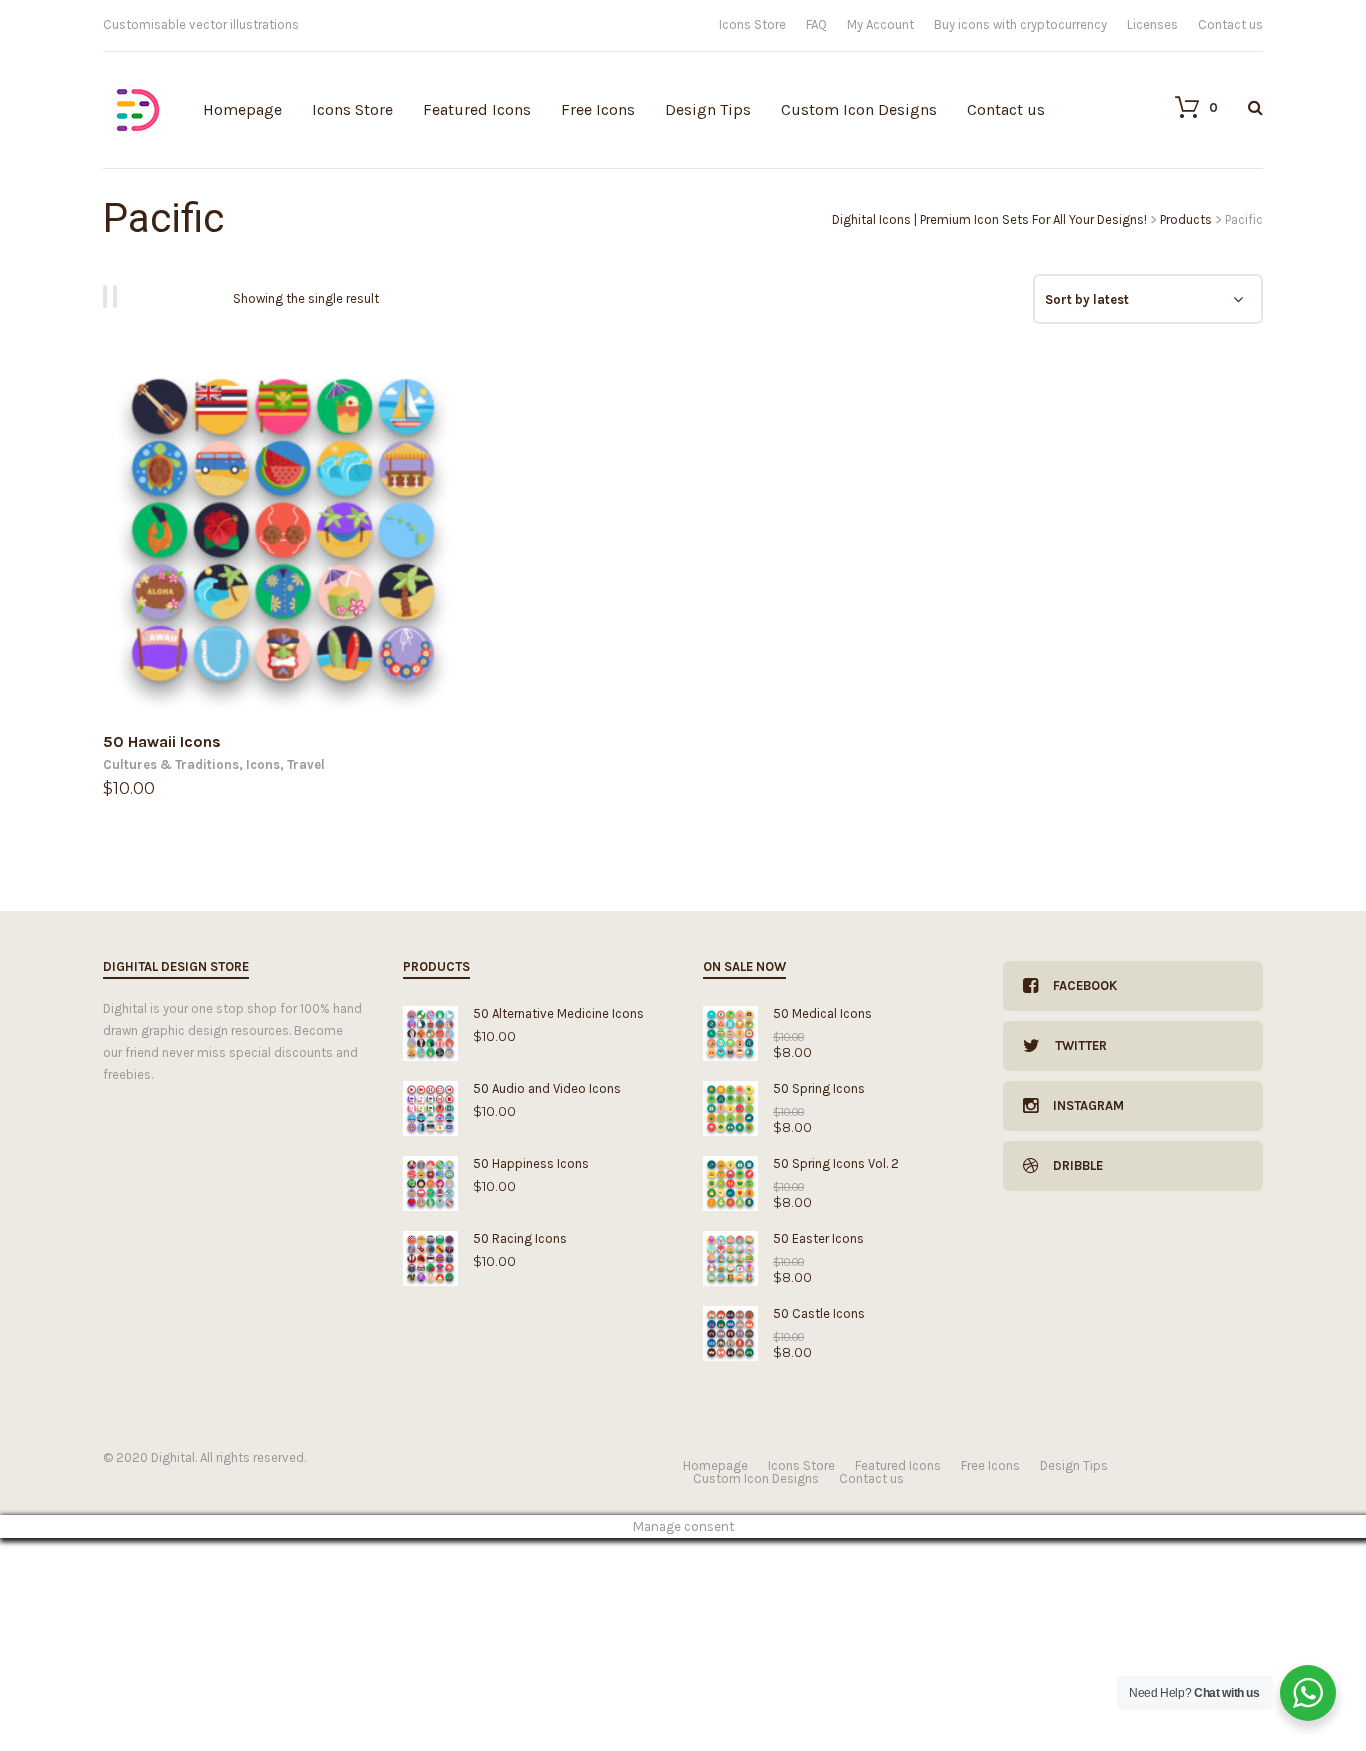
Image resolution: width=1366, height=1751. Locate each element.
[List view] (118, 296)
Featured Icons (477, 109)
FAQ (816, 24)
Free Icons (598, 109)
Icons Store (752, 24)
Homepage (242, 109)
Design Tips (708, 109)
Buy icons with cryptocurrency (1020, 24)
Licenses (1152, 24)
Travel (306, 764)
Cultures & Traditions (171, 764)
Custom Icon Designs (859, 109)
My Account (880, 24)
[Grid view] (108, 296)
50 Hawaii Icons (162, 741)
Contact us (1230, 24)
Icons (263, 764)
